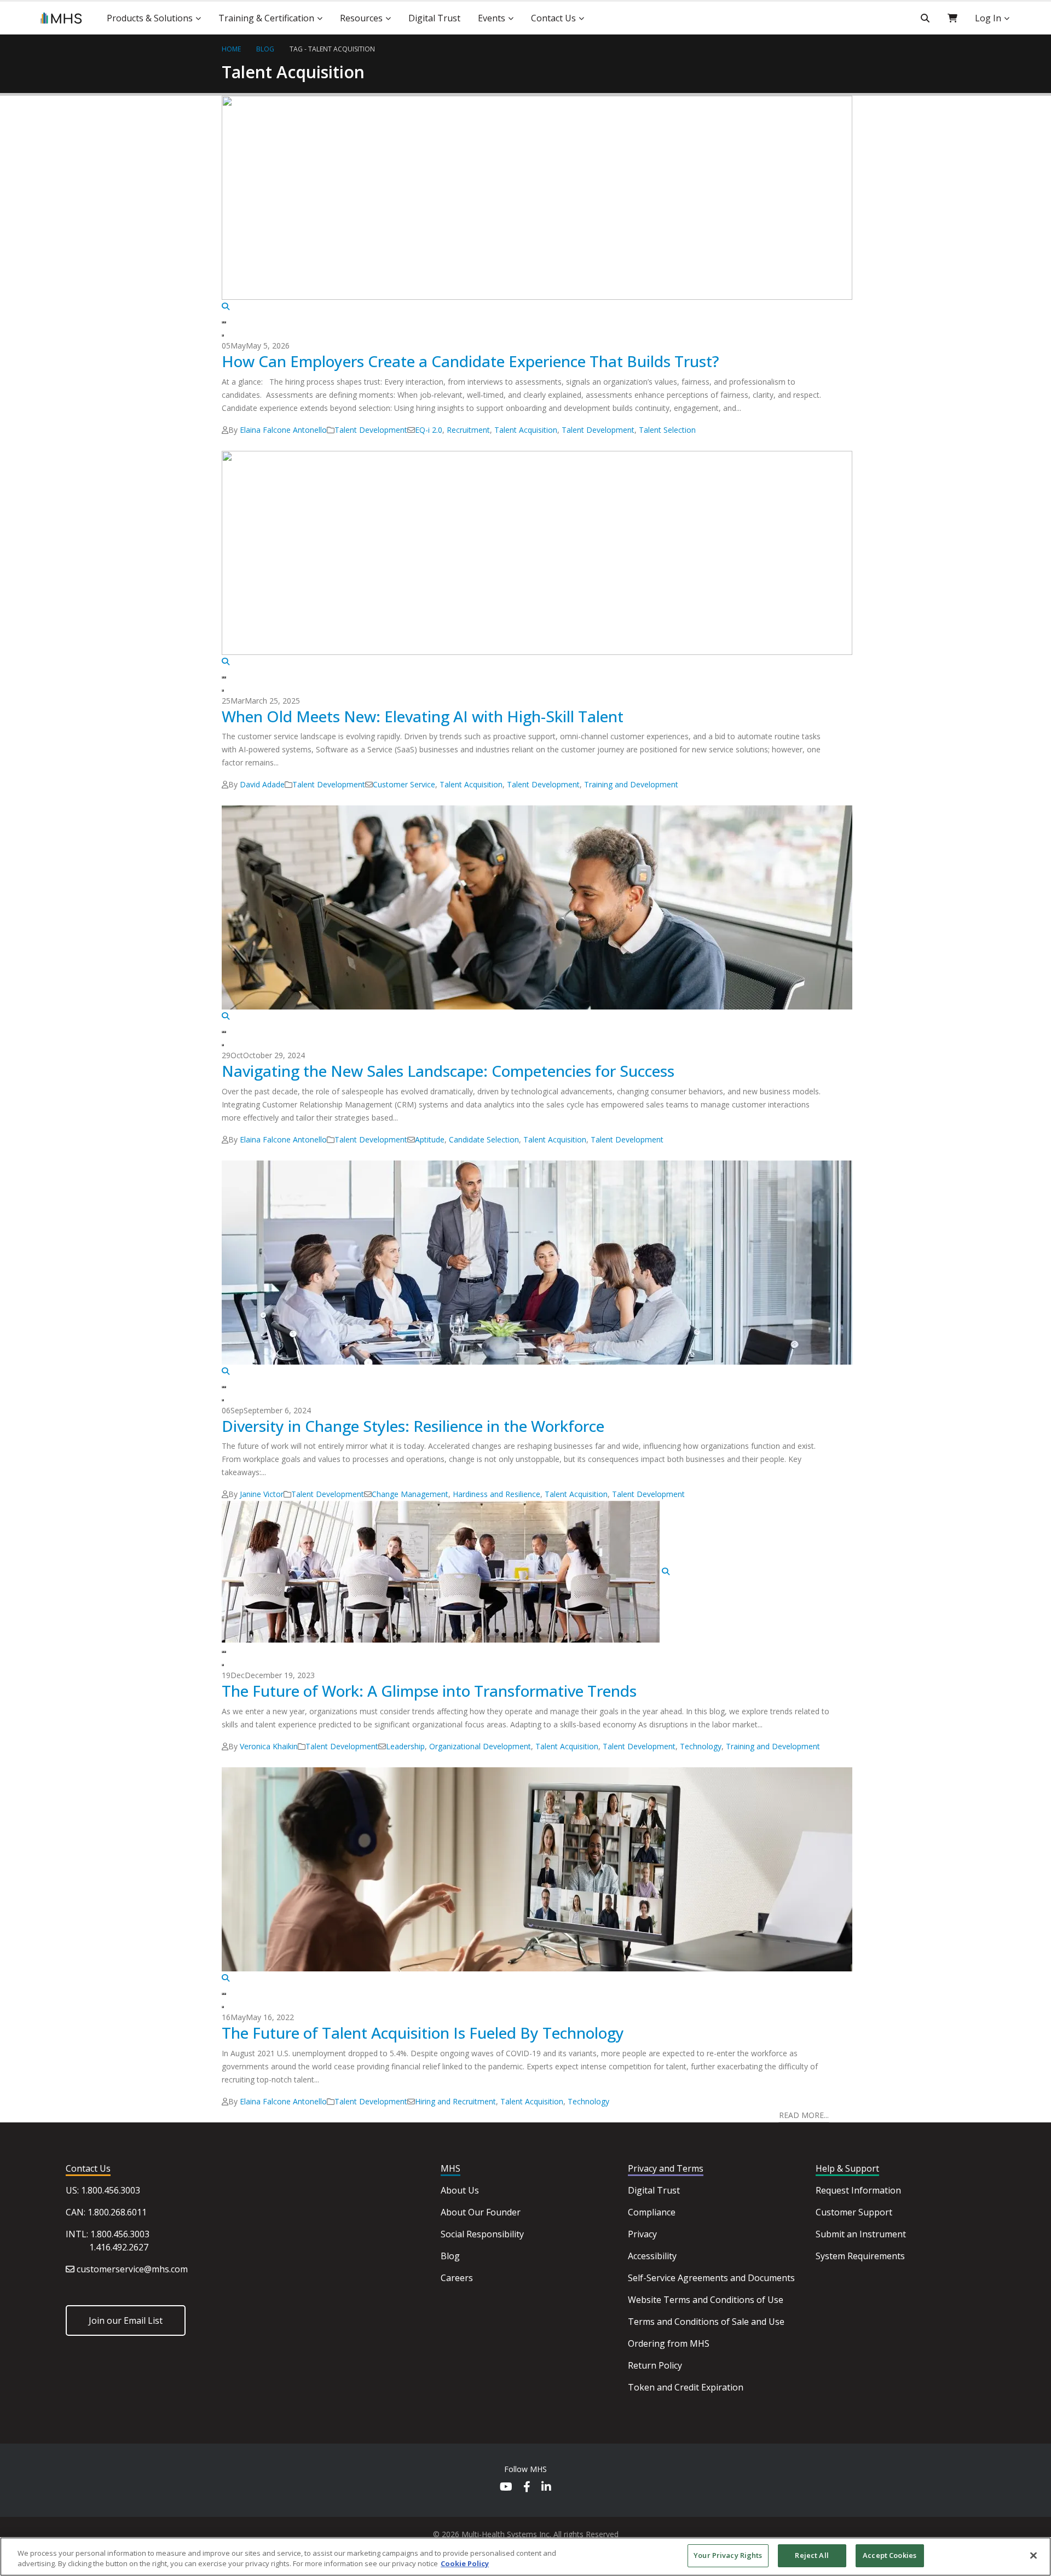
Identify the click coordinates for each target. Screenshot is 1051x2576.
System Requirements (860, 2256)
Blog (450, 2256)
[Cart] (952, 18)
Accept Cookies (890, 2555)
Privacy (642, 2234)
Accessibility (652, 2256)
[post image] (525, 204)
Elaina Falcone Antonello (283, 430)
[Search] (925, 18)
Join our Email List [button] (126, 2320)
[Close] (1033, 2555)
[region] (525, 2557)
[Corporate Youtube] (506, 2488)
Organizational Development (480, 1746)
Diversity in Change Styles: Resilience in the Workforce (413, 1426)
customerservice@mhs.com (132, 2269)
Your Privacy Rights (728, 2555)
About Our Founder (481, 2212)
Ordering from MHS (669, 2343)
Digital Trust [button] (434, 18)
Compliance (652, 2212)
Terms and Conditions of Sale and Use (706, 2322)
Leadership (405, 1746)
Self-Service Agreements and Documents (711, 2278)
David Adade (262, 784)
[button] (223, 322)
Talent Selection (667, 430)
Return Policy (655, 2365)
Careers (457, 2278)
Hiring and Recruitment (455, 2101)
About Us (460, 2190)
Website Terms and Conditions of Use (706, 2300)
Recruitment (468, 430)
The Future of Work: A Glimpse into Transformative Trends (429, 1691)
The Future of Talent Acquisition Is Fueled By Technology (423, 2033)
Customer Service (404, 784)
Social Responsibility (482, 2234)
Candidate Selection (484, 1139)
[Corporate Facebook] (527, 2488)
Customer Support (854, 2212)
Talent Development (371, 430)
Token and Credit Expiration (686, 2387)
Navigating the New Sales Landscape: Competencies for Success (448, 1071)
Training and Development (631, 784)
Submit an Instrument (861, 2234)
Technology (701, 1746)
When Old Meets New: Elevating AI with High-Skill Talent (423, 716)
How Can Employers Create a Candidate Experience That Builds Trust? (470, 361)
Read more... (804, 2115)
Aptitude (430, 1139)
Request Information (858, 2190)
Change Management (410, 1494)
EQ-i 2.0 (429, 430)
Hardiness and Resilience (496, 1494)
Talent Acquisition (342, 49)
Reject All (812, 2555)
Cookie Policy (465, 2564)
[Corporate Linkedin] (546, 2488)
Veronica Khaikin (269, 1746)
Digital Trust (654, 2190)
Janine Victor (262, 1494)
